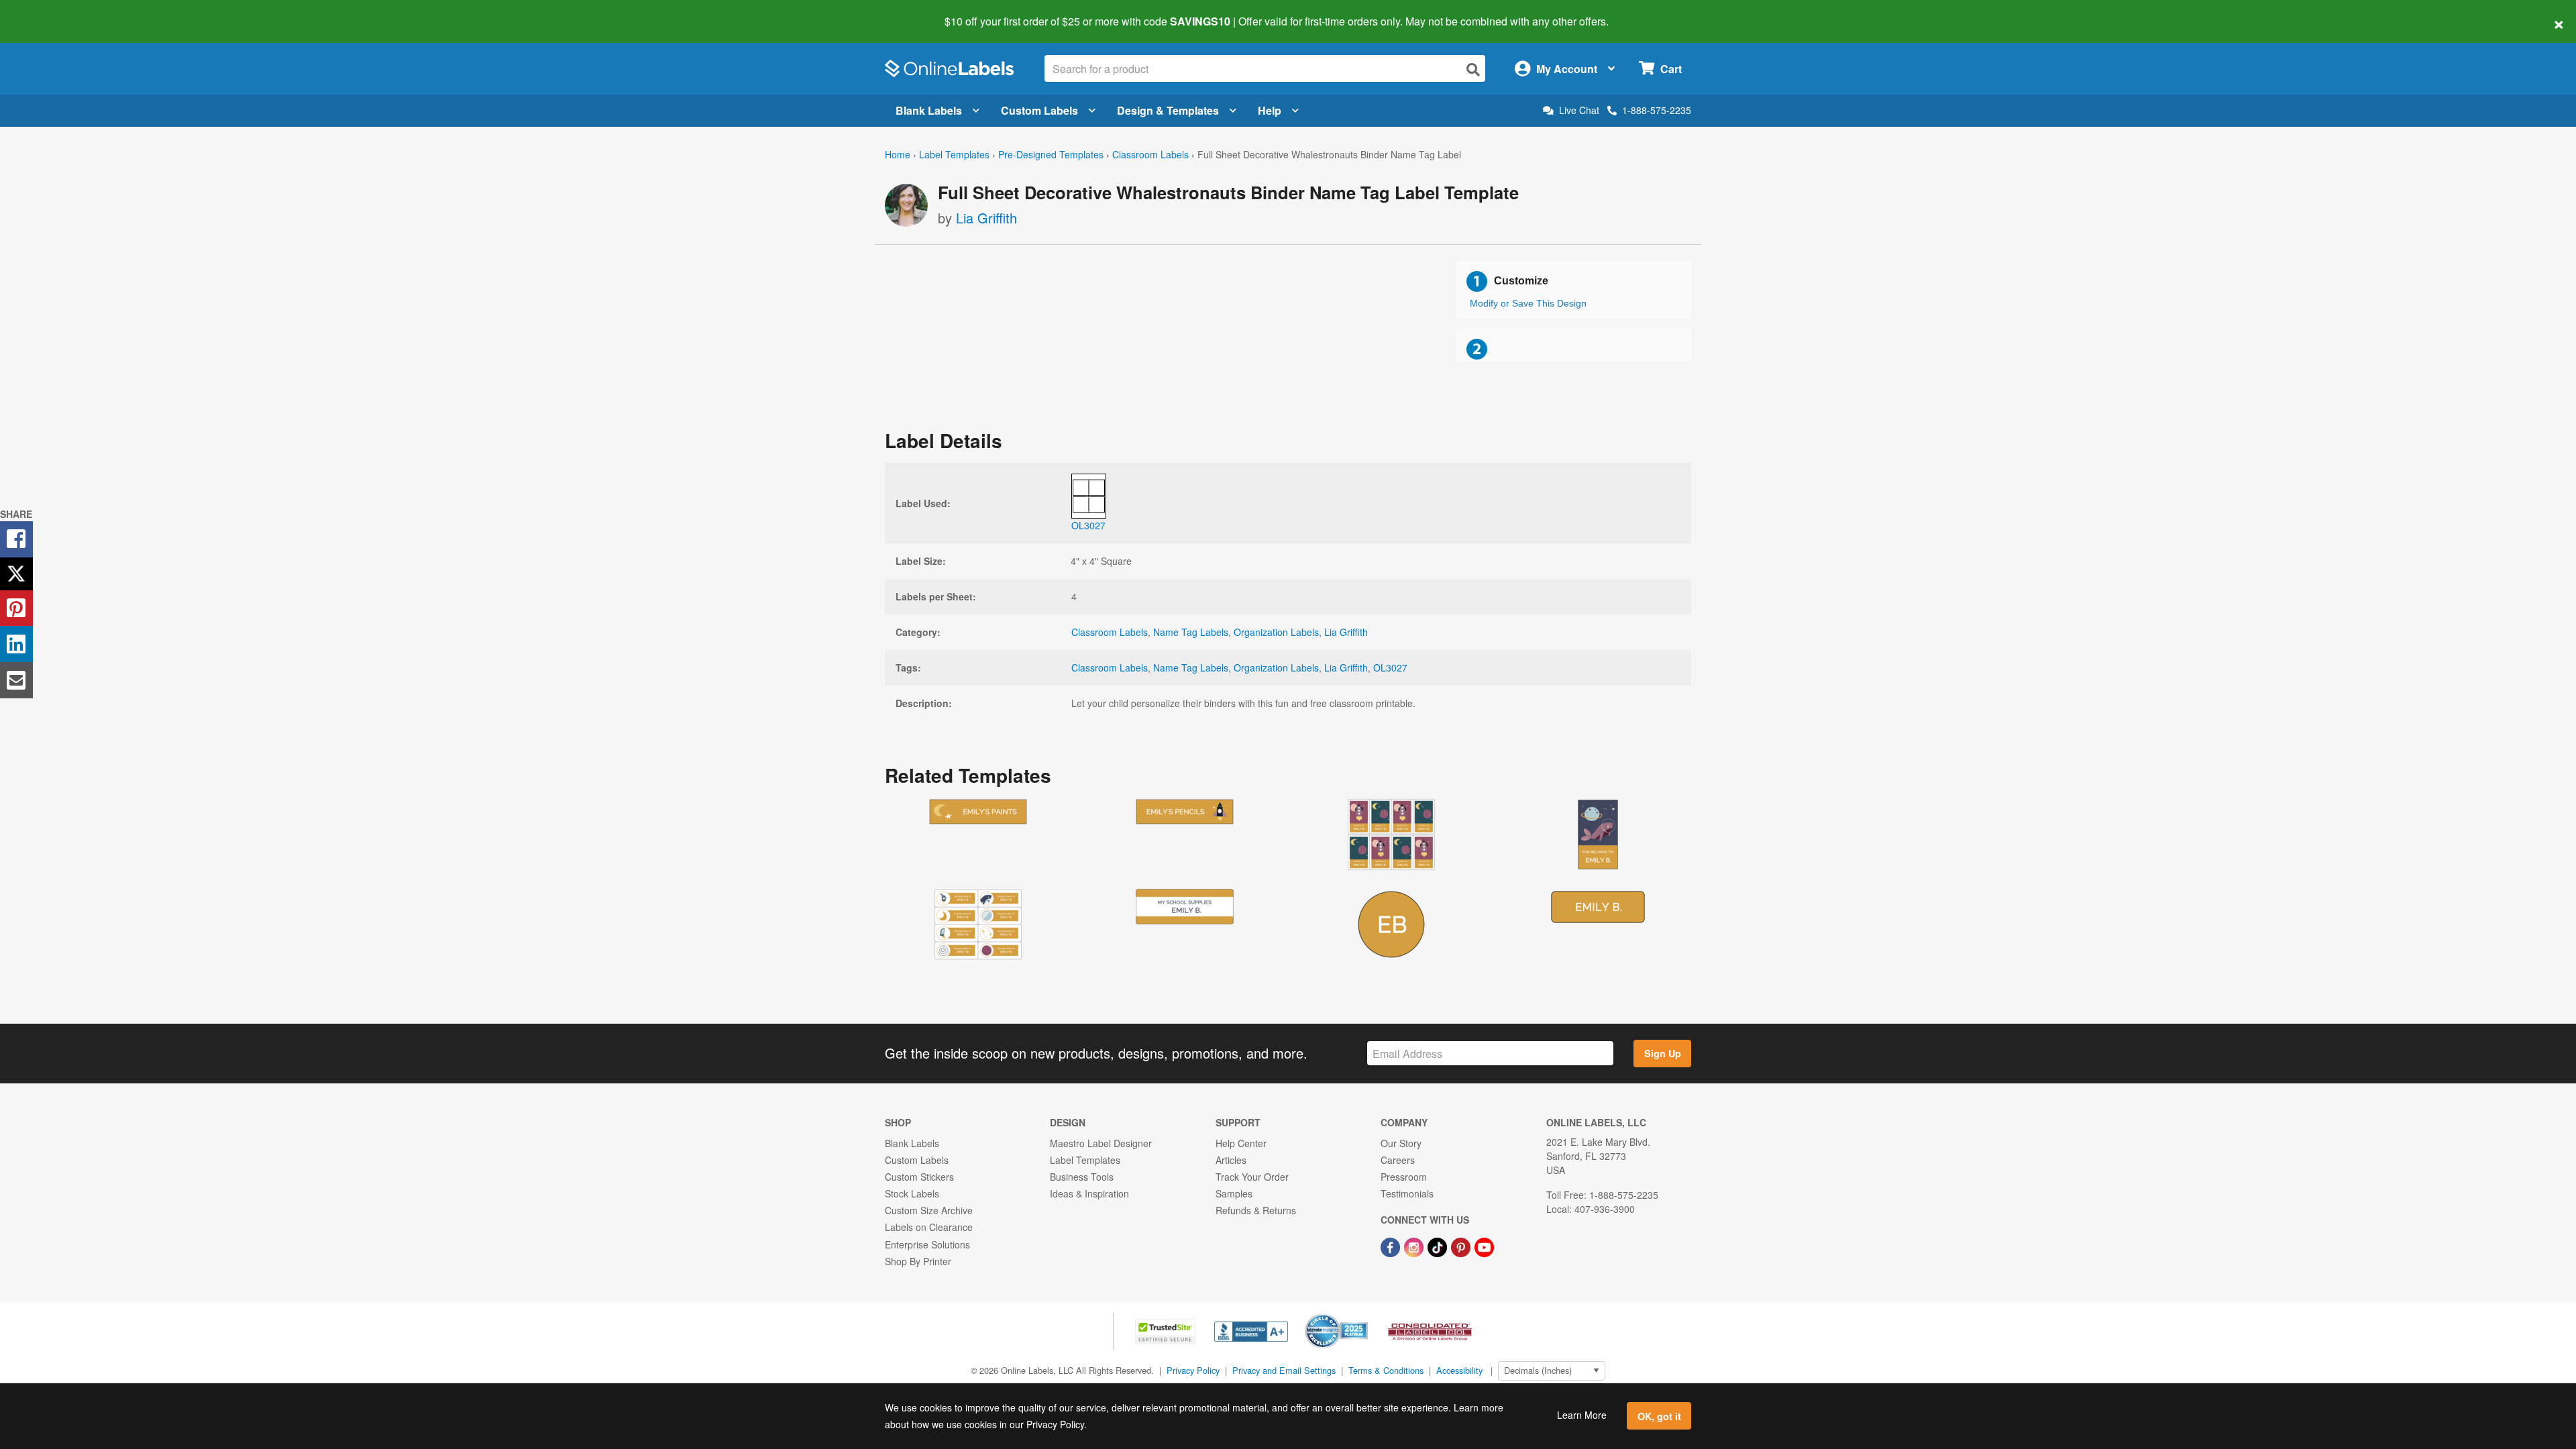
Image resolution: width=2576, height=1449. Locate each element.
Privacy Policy (1193, 1370)
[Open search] (1473, 69)
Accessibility (1459, 1370)
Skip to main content (49, 12)
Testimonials (1407, 1193)
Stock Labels (912, 1193)
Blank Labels (929, 110)
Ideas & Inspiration (1089, 1193)
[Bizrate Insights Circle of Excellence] (1363, 1315)
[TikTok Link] (1439, 1246)
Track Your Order (1252, 1177)
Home (898, 154)
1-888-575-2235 (1657, 110)
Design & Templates (1168, 110)
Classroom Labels (1150, 154)
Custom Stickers (919, 1177)
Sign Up (1663, 1053)
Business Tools (1082, 1177)
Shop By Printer (918, 1261)
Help (1270, 110)
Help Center (1241, 1143)
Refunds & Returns (1256, 1210)
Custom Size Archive (929, 1210)
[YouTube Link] (1484, 1246)
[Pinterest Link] (1462, 1246)
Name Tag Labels (1191, 632)
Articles (1231, 1160)
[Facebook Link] (1392, 1246)
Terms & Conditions (1386, 1370)
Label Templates (954, 154)
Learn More (1582, 1415)
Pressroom (1404, 1177)
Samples (1234, 1193)
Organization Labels (1276, 632)
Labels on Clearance (929, 1227)
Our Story (1401, 1143)
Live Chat (1579, 110)
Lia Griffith (986, 218)
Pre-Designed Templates (1051, 154)
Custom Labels (1039, 110)
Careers (1398, 1160)
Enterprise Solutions (927, 1244)
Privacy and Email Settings (1284, 1370)
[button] (1167, 1330)
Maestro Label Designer (1101, 1143)
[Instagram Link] (1415, 1246)
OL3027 (1390, 667)
